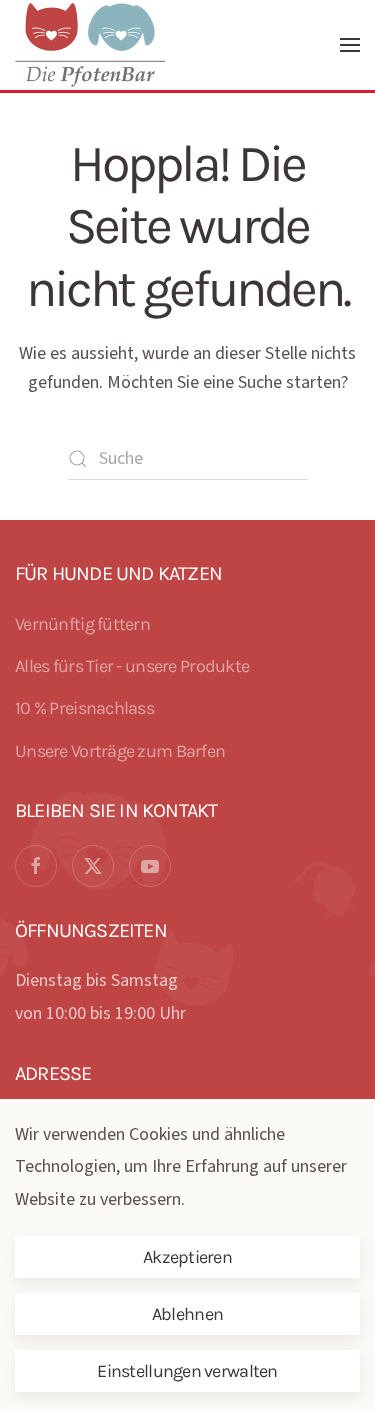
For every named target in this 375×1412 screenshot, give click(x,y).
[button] (350, 45)
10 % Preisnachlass (84, 708)
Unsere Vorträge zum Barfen (120, 751)
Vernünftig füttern (82, 624)
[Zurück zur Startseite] (93, 45)
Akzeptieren (187, 1257)
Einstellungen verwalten (187, 1371)
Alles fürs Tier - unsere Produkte (132, 666)
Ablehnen (187, 1314)
